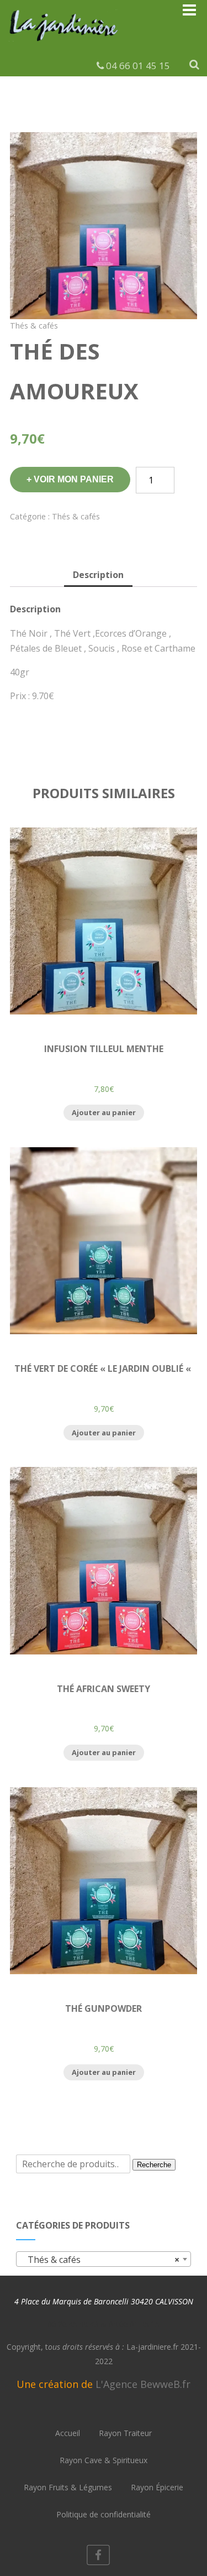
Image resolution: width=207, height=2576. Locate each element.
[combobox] (103, 2259)
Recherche (154, 2165)
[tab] (98, 576)
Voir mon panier (74, 479)
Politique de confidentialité (104, 2514)
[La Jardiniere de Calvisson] (64, 43)
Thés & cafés (34, 326)
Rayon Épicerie (157, 2487)
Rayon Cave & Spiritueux (104, 2460)
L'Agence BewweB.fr (143, 2384)
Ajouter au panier (104, 1112)
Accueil (68, 2433)
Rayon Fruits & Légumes (68, 2487)
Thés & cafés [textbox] (100, 2260)
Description (98, 575)
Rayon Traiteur (125, 2433)
